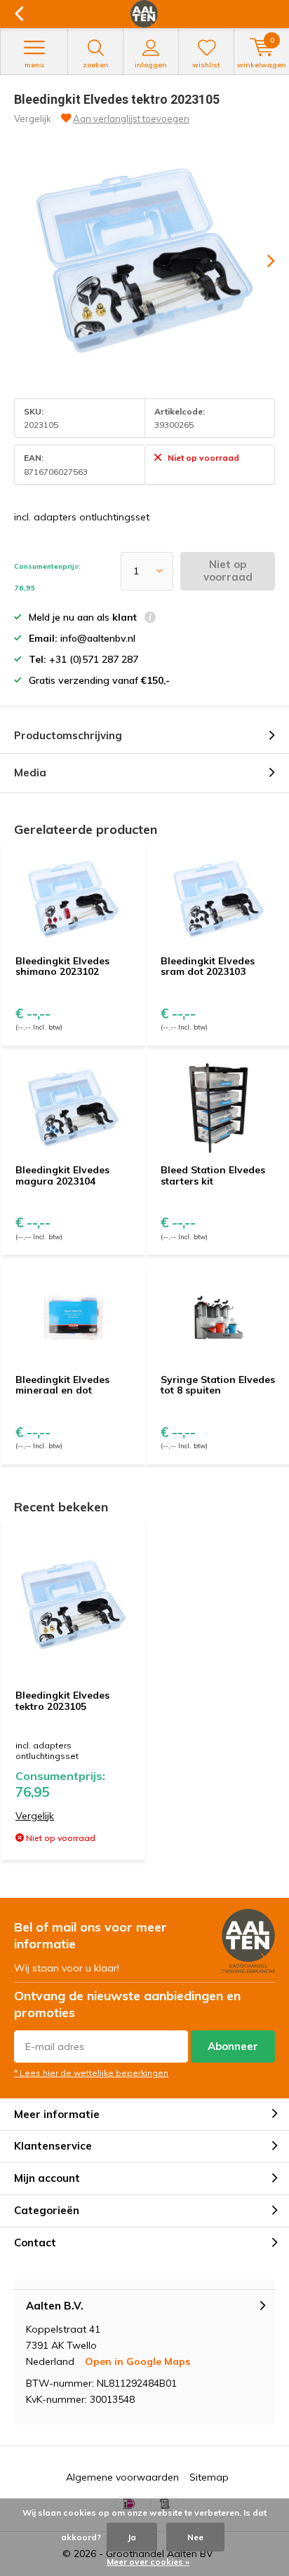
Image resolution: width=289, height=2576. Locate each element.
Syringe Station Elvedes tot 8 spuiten (218, 1385)
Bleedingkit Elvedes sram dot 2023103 (208, 966)
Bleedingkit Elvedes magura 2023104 (62, 1175)
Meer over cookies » (148, 2562)
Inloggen (151, 65)
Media (30, 773)
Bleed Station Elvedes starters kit (213, 1175)
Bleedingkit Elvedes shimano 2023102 (62, 966)
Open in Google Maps (137, 2361)
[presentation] (261, 261)
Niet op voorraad (228, 571)
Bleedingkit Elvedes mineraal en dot (62, 1385)
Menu (34, 65)
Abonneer (233, 2046)
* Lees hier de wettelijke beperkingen (91, 2073)
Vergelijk (33, 119)
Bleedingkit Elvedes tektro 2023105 (62, 1701)
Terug (19, 14)
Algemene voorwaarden (122, 2477)
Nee (195, 2537)
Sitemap (209, 2477)
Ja (132, 2537)
